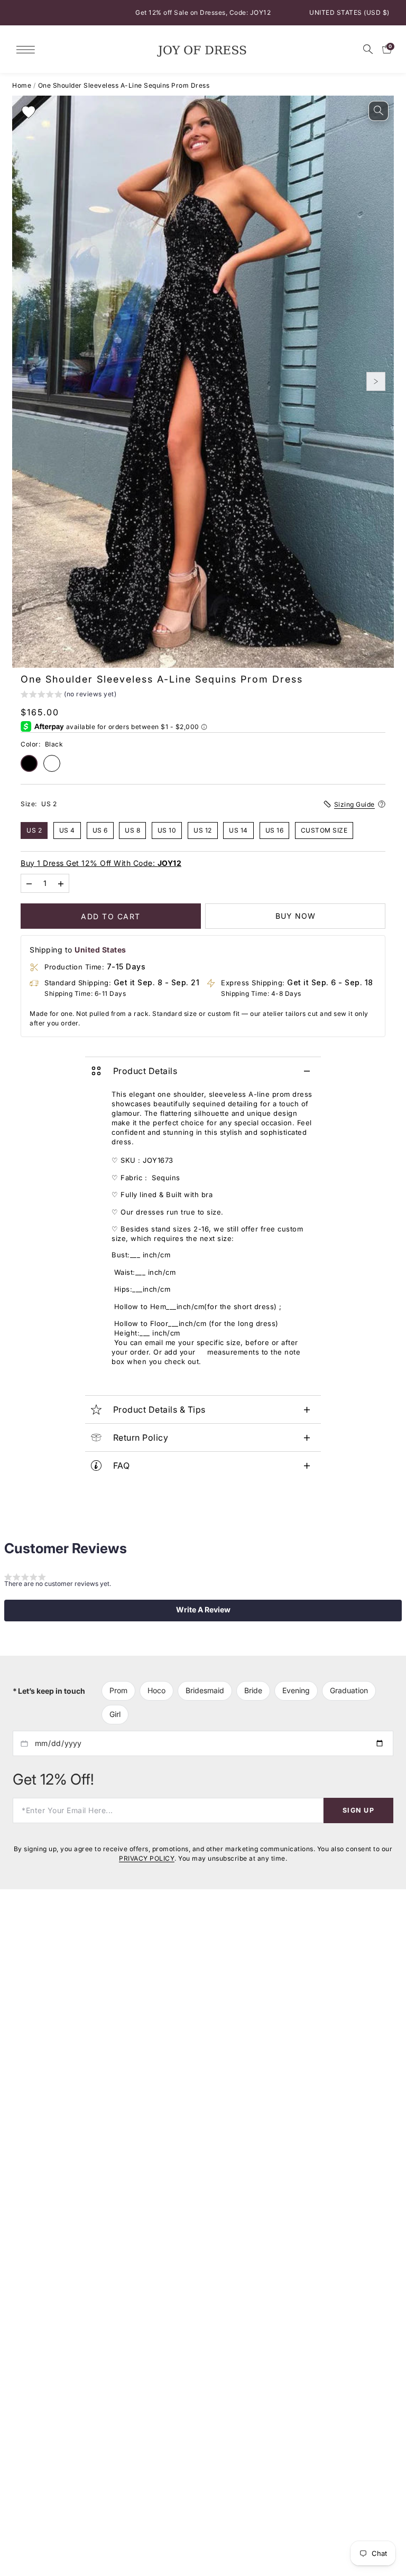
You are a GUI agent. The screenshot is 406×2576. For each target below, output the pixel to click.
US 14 (238, 830)
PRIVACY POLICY (147, 1858)
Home (22, 85)
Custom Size (324, 830)
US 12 (203, 830)
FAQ (122, 1466)
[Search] (368, 49)
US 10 (167, 830)
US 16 (275, 830)
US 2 (34, 830)
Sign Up (358, 1810)
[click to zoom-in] (379, 111)
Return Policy (141, 1438)
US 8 (132, 830)
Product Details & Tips (159, 1410)
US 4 (67, 830)
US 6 (100, 830)
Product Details (145, 1071)
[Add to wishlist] (29, 112)
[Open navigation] (28, 49)
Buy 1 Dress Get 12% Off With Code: (101, 862)
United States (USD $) (349, 12)
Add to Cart (111, 916)
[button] (68, 695)
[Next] (376, 381)
